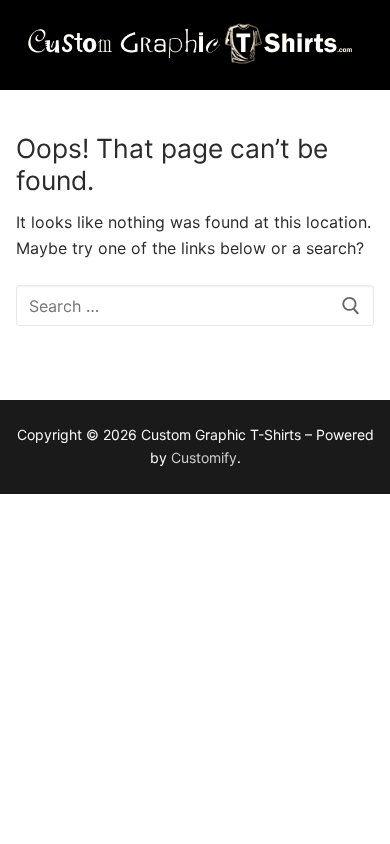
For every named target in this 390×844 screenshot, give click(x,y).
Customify (204, 457)
